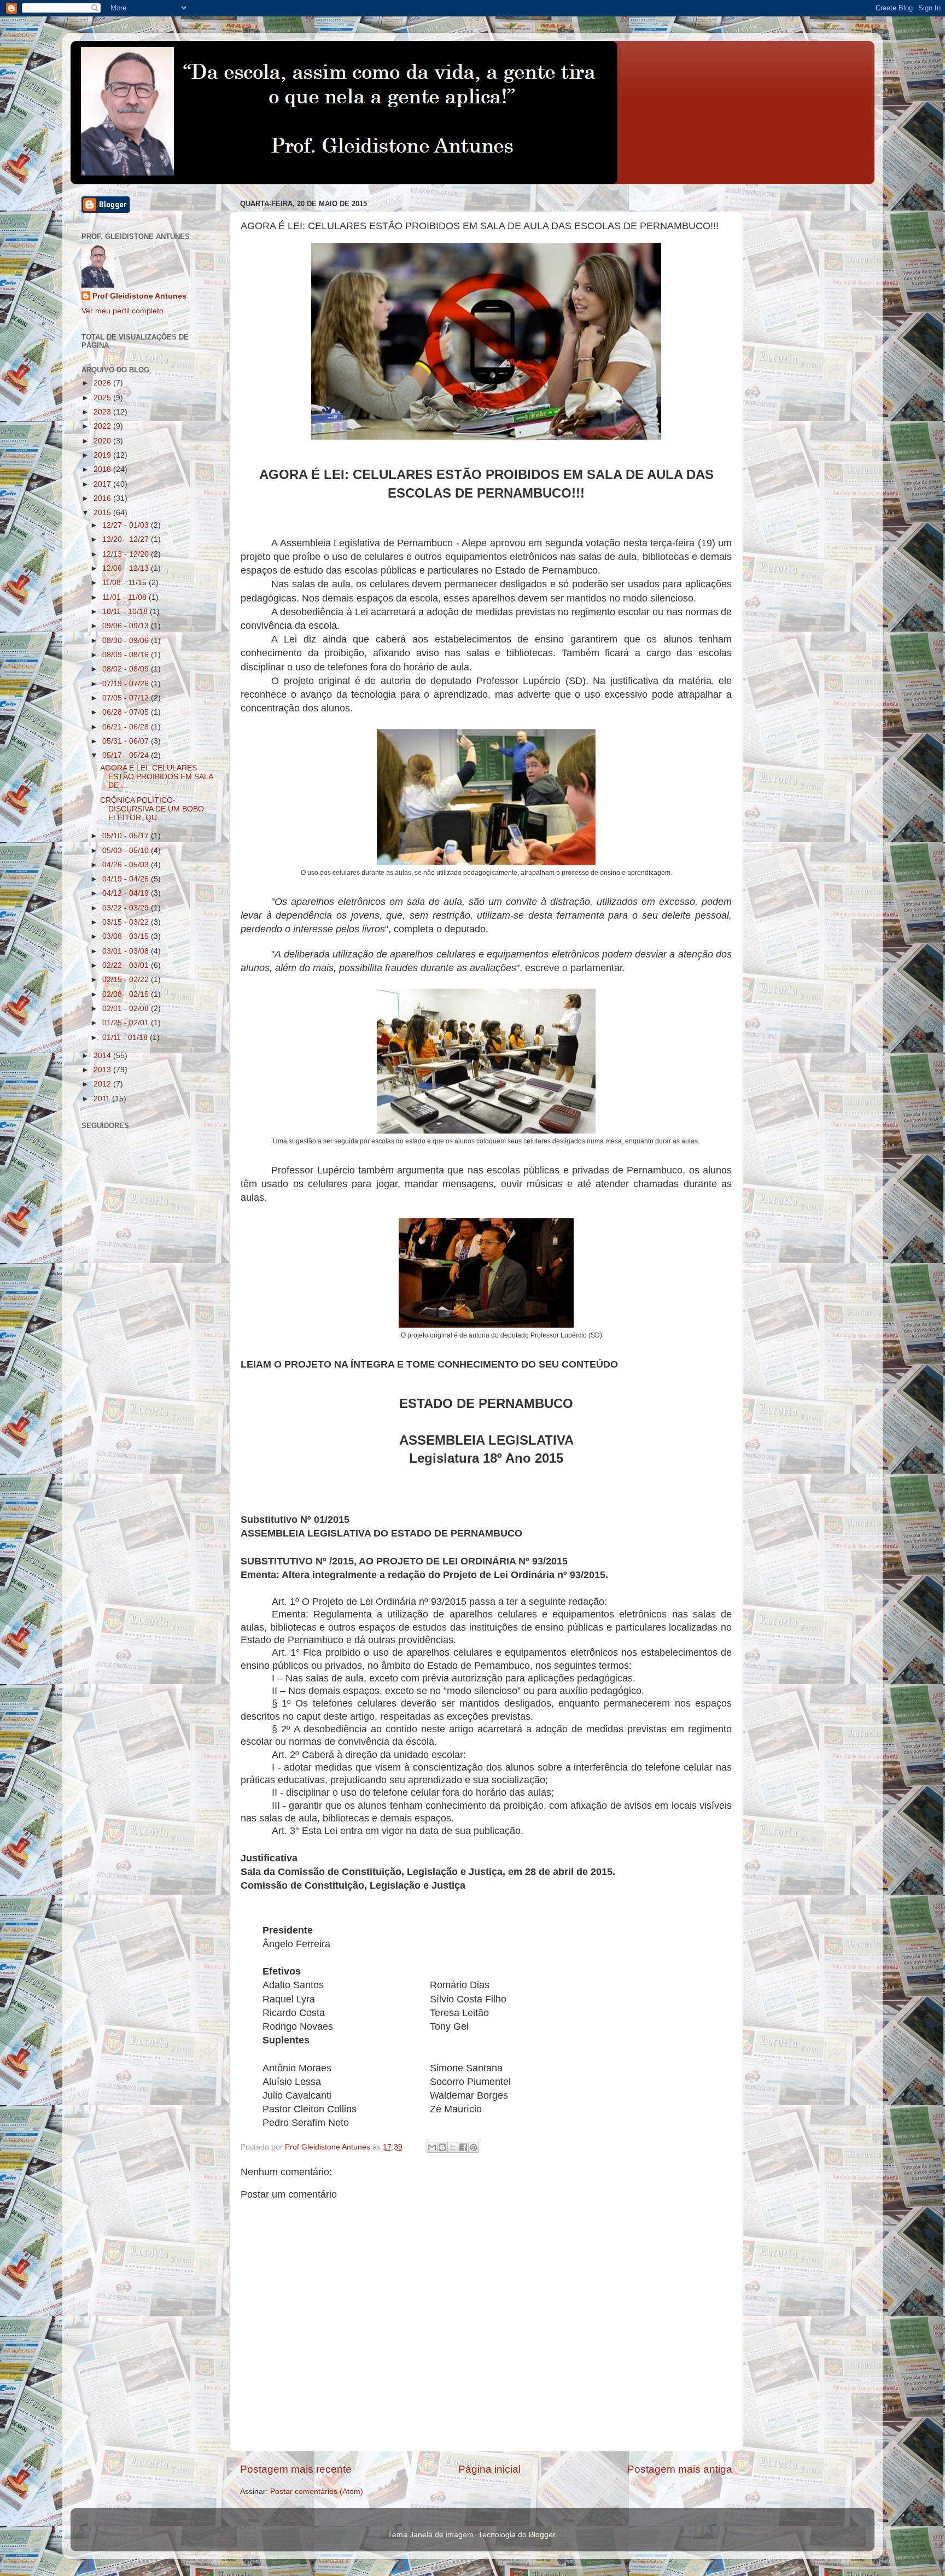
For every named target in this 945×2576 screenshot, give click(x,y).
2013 (103, 1070)
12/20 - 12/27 (127, 539)
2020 (103, 441)
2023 (103, 412)
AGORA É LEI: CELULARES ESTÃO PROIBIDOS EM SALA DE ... (156, 777)
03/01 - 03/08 (127, 951)
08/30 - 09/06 (127, 641)
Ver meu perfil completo (122, 311)
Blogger (542, 2535)
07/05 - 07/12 (127, 698)
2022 (103, 426)
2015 (103, 513)
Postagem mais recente (296, 2469)
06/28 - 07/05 (127, 712)
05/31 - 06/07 (127, 741)
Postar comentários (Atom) (317, 2492)
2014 (103, 1056)
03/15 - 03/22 (127, 922)
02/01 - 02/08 (127, 1009)
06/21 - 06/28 (127, 727)
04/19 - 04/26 (127, 879)
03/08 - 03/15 (127, 936)
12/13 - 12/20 (127, 554)
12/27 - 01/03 (127, 525)
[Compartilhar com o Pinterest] (474, 2147)
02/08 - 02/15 (127, 994)
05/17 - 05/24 (127, 755)
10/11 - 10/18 (126, 612)
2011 (103, 1099)
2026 (103, 383)
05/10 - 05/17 (127, 836)
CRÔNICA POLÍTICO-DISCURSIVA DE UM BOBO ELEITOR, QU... (152, 809)
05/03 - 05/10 (127, 851)
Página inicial (489, 2469)
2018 (103, 469)
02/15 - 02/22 (127, 980)
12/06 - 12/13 (127, 568)
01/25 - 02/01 (127, 1023)
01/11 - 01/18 (126, 1038)
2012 (103, 1084)
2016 (103, 498)
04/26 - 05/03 (127, 865)
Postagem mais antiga (680, 2469)
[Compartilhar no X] (453, 2147)
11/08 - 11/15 (126, 583)
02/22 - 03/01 (127, 965)
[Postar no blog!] (442, 2147)
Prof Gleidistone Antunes (139, 296)
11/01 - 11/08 (126, 597)
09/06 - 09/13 (127, 626)
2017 (103, 484)
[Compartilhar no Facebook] (463, 2147)
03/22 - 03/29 (127, 908)
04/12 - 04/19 (127, 893)
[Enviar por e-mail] (432, 2147)
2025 (103, 398)
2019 (103, 455)
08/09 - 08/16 (127, 655)
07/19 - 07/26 (127, 684)
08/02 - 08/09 (127, 669)
